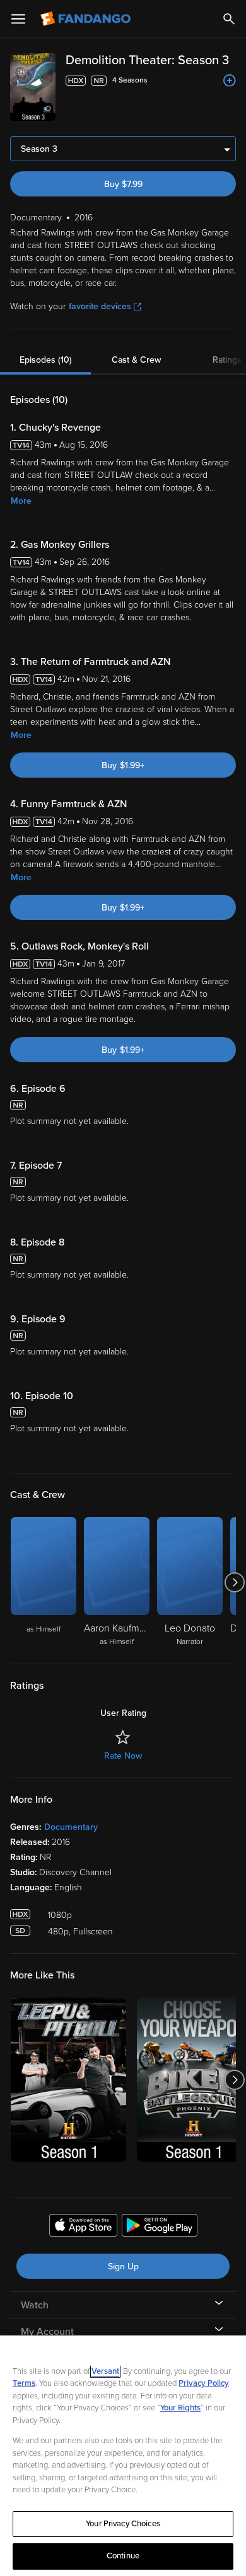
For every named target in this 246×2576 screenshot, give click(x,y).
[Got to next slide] (234, 1582)
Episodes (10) (46, 360)
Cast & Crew (136, 360)
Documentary (71, 1827)
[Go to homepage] (87, 19)
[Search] (229, 19)
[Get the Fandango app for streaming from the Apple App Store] (83, 2227)
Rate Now (123, 1756)
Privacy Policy (204, 2383)
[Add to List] (230, 81)
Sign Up (123, 2267)
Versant (105, 2371)
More (21, 501)
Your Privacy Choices (123, 2524)
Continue (123, 2556)
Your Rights (180, 2408)
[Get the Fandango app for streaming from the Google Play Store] (160, 2227)
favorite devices (100, 306)
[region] (123, 2456)
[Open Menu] (18, 19)
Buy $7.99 (123, 184)
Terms (24, 2383)
